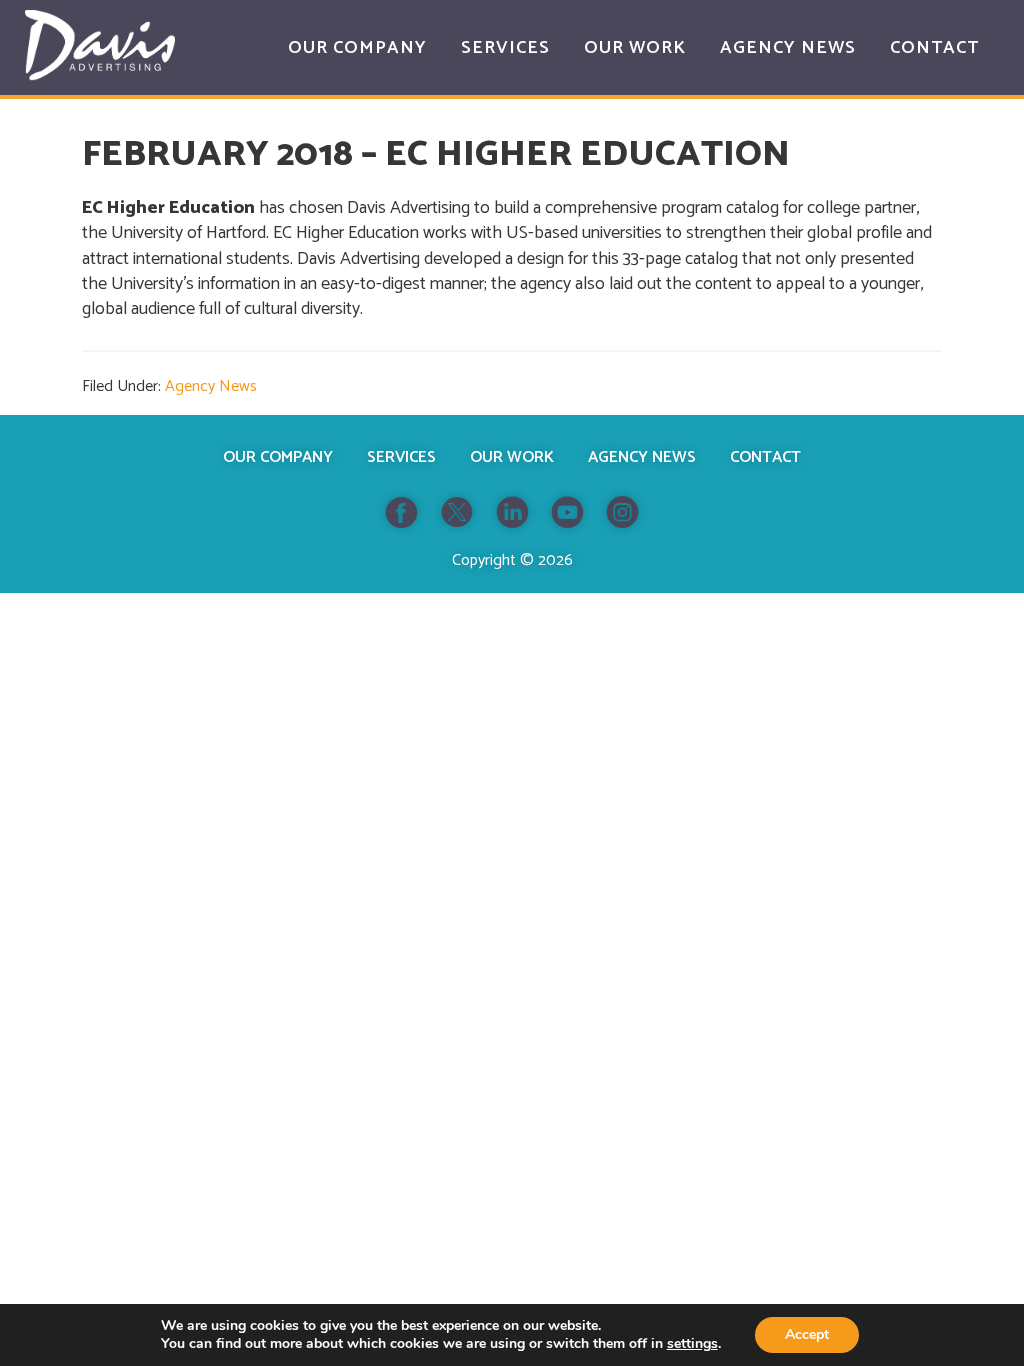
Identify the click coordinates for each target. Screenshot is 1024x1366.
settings (692, 1344)
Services (401, 457)
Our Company (278, 457)
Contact (765, 457)
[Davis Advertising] (100, 45)
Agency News (211, 386)
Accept (807, 1334)
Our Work (512, 457)
